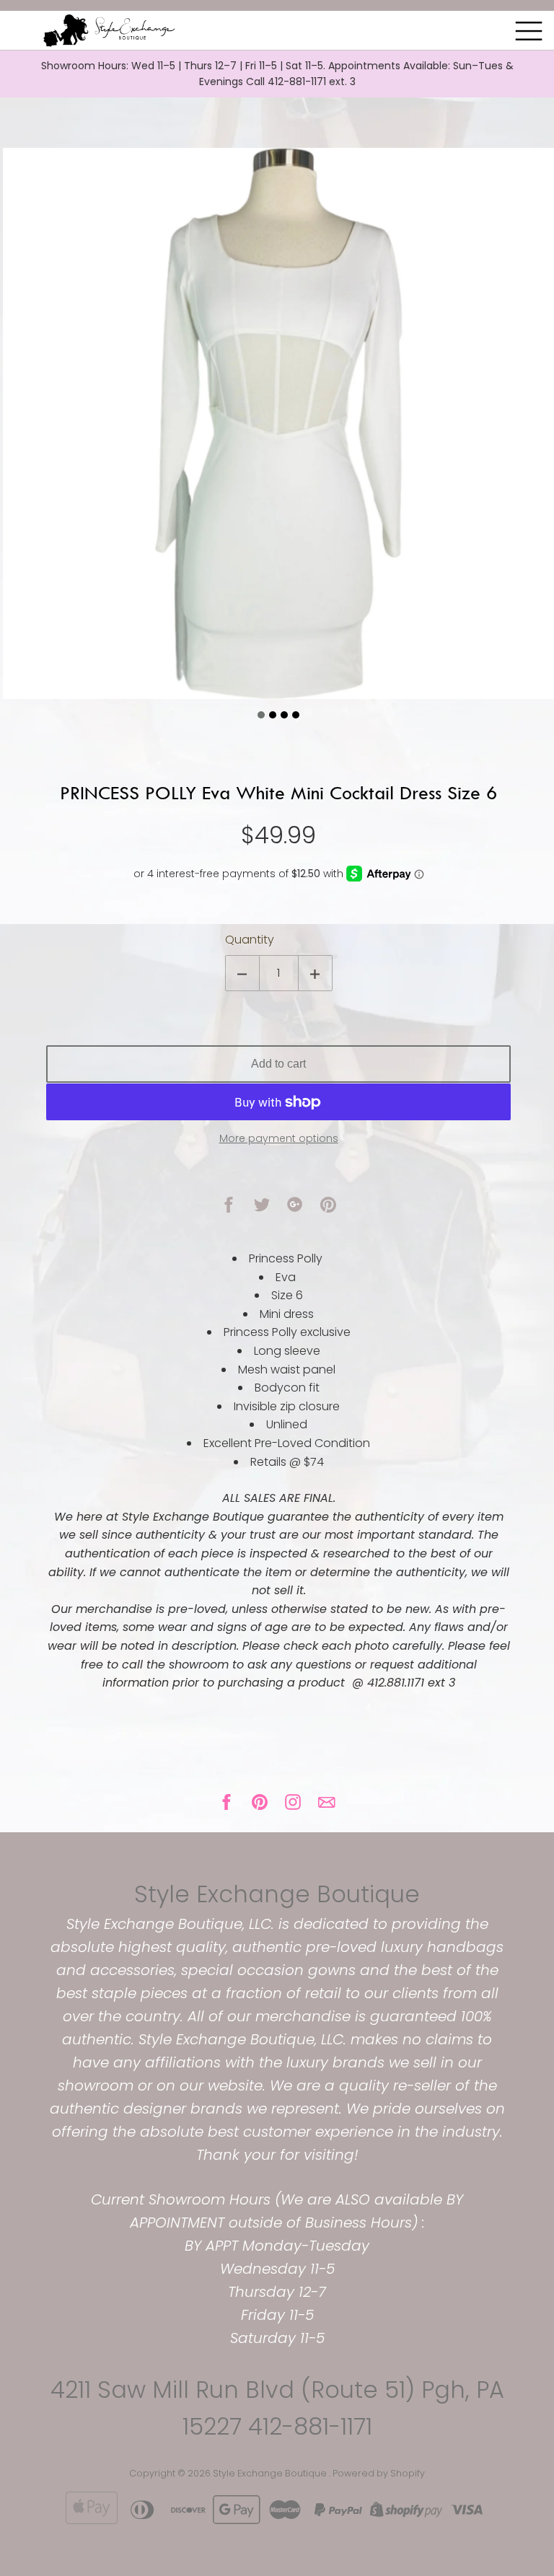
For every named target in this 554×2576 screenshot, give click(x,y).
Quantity (250, 940)
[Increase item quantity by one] (315, 973)
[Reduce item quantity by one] (242, 973)
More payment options (279, 1138)
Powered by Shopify (379, 2473)
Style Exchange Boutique (277, 1894)
